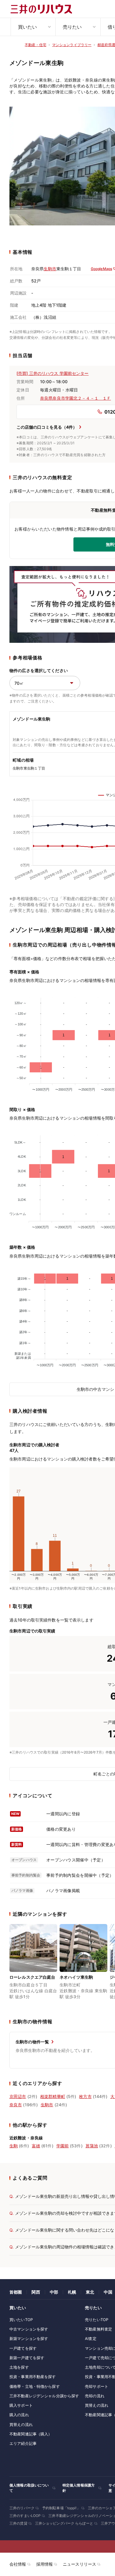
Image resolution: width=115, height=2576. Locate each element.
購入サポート (21, 2405)
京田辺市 (18, 2096)
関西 (36, 2292)
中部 (54, 2292)
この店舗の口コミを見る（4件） (47, 427)
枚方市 (85, 2096)
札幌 (72, 2292)
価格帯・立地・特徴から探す (35, 2386)
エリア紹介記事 (23, 2443)
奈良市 (16, 2105)
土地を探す (19, 2367)
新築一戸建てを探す (27, 2358)
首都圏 (16, 2292)
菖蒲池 (92, 2146)
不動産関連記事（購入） (31, 2434)
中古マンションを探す (29, 2329)
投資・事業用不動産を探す (33, 2377)
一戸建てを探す (23, 2348)
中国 (108, 2292)
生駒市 (50, 269)
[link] (33, 1965)
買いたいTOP (21, 2320)
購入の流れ (19, 2415)
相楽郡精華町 (53, 2096)
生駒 (14, 2146)
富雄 (36, 2146)
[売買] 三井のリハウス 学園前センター (53, 373)
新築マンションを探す (29, 2338)
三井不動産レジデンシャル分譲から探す (44, 2396)
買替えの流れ (21, 2424)
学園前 (63, 2146)
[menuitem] (33, 27)
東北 (90, 2292)
